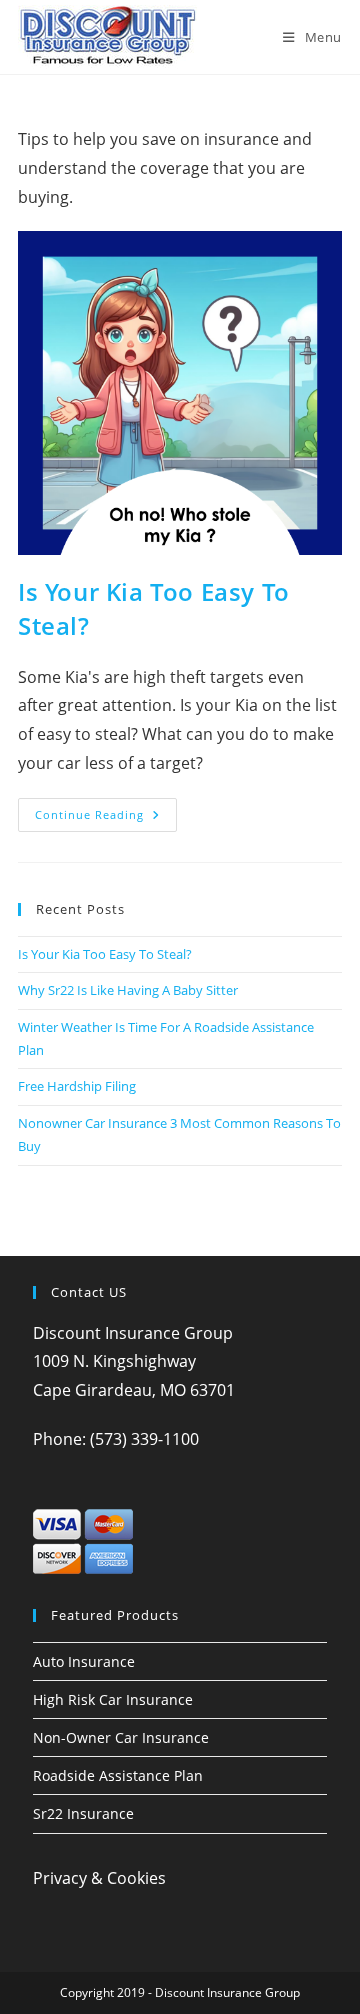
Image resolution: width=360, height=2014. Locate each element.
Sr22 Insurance (83, 1813)
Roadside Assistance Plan (118, 1775)
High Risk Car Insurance (113, 1699)
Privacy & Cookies (99, 1878)
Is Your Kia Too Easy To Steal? (105, 954)
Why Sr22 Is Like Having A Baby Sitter (128, 990)
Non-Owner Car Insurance (121, 1737)
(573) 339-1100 (144, 1439)
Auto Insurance (84, 1661)
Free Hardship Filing (77, 1086)
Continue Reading (106, 818)
